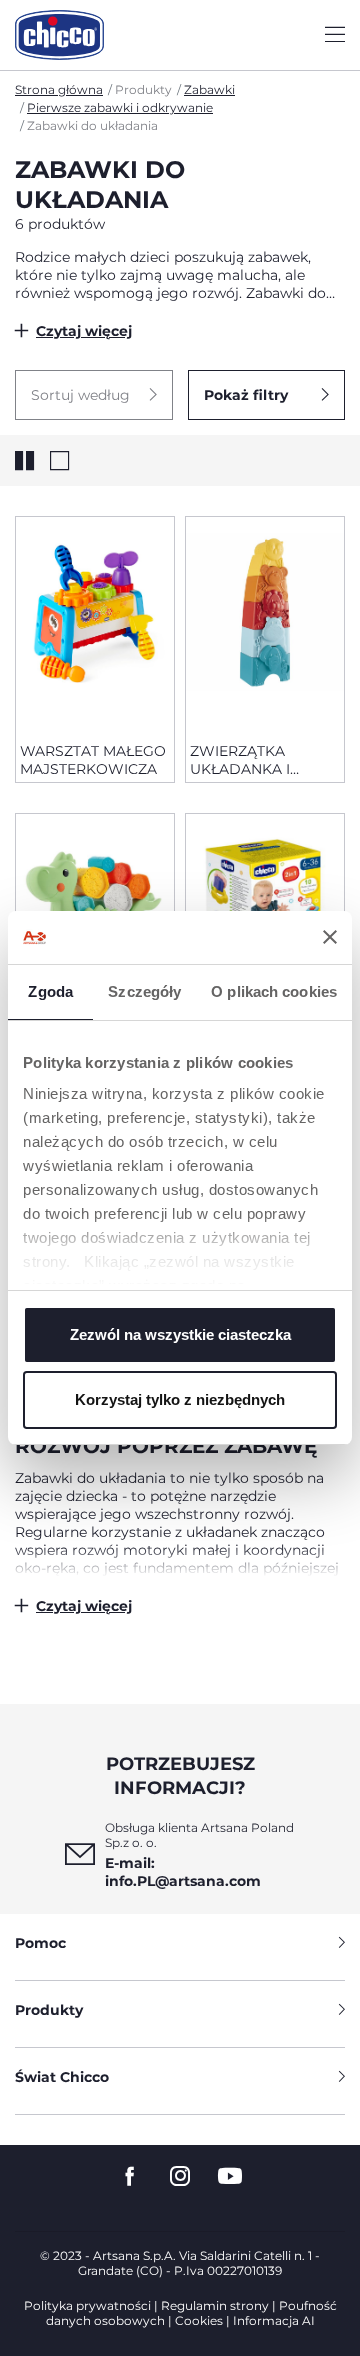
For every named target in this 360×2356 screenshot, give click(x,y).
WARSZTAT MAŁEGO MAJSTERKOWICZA (93, 760)
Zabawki (209, 89)
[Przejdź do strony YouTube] (230, 2176)
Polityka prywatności (87, 2305)
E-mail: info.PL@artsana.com (183, 1872)
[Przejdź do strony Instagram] (180, 2176)
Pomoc (40, 1943)
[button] (94, 395)
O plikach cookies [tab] (274, 991)
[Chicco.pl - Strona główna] (59, 35)
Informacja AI (274, 2320)
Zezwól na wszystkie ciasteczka (180, 1334)
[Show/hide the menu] (335, 35)
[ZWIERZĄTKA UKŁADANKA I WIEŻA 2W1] (265, 622)
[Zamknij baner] (330, 937)
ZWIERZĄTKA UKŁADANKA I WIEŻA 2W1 (240, 760)
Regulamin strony (215, 2305)
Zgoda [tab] (50, 991)
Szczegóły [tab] (144, 991)
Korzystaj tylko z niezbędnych (180, 1399)
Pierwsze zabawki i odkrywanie (120, 107)
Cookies (199, 2320)
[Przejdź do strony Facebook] (130, 2176)
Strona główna (59, 89)
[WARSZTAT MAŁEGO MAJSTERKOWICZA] (95, 622)
